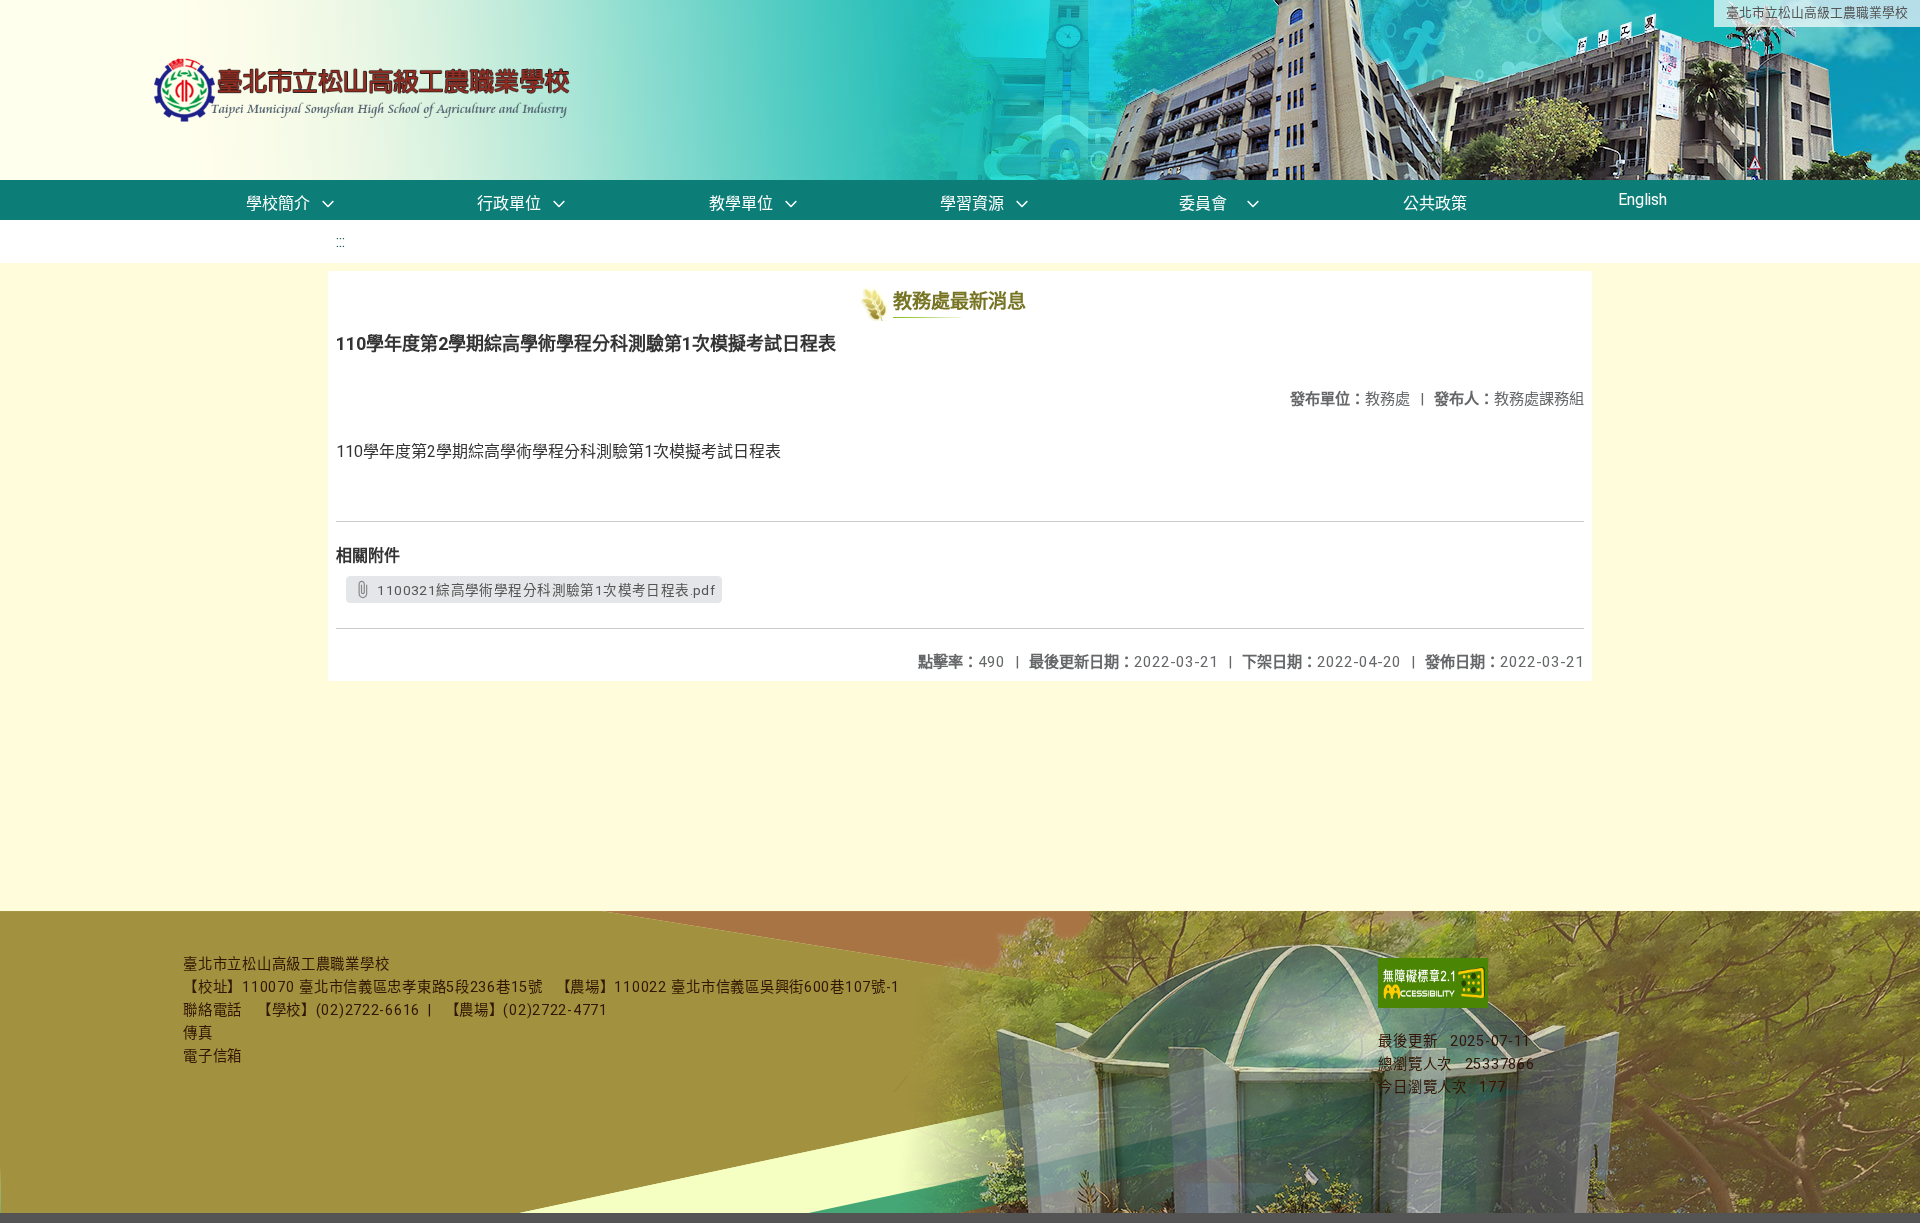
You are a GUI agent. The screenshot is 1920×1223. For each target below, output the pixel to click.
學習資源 (972, 203)
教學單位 (741, 203)
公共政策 (1435, 203)
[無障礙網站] (1433, 1003)
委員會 (1203, 203)
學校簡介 (278, 203)
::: (340, 241)
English (1642, 199)
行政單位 (509, 203)
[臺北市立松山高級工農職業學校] (364, 90)
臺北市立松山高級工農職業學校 (1817, 12)
